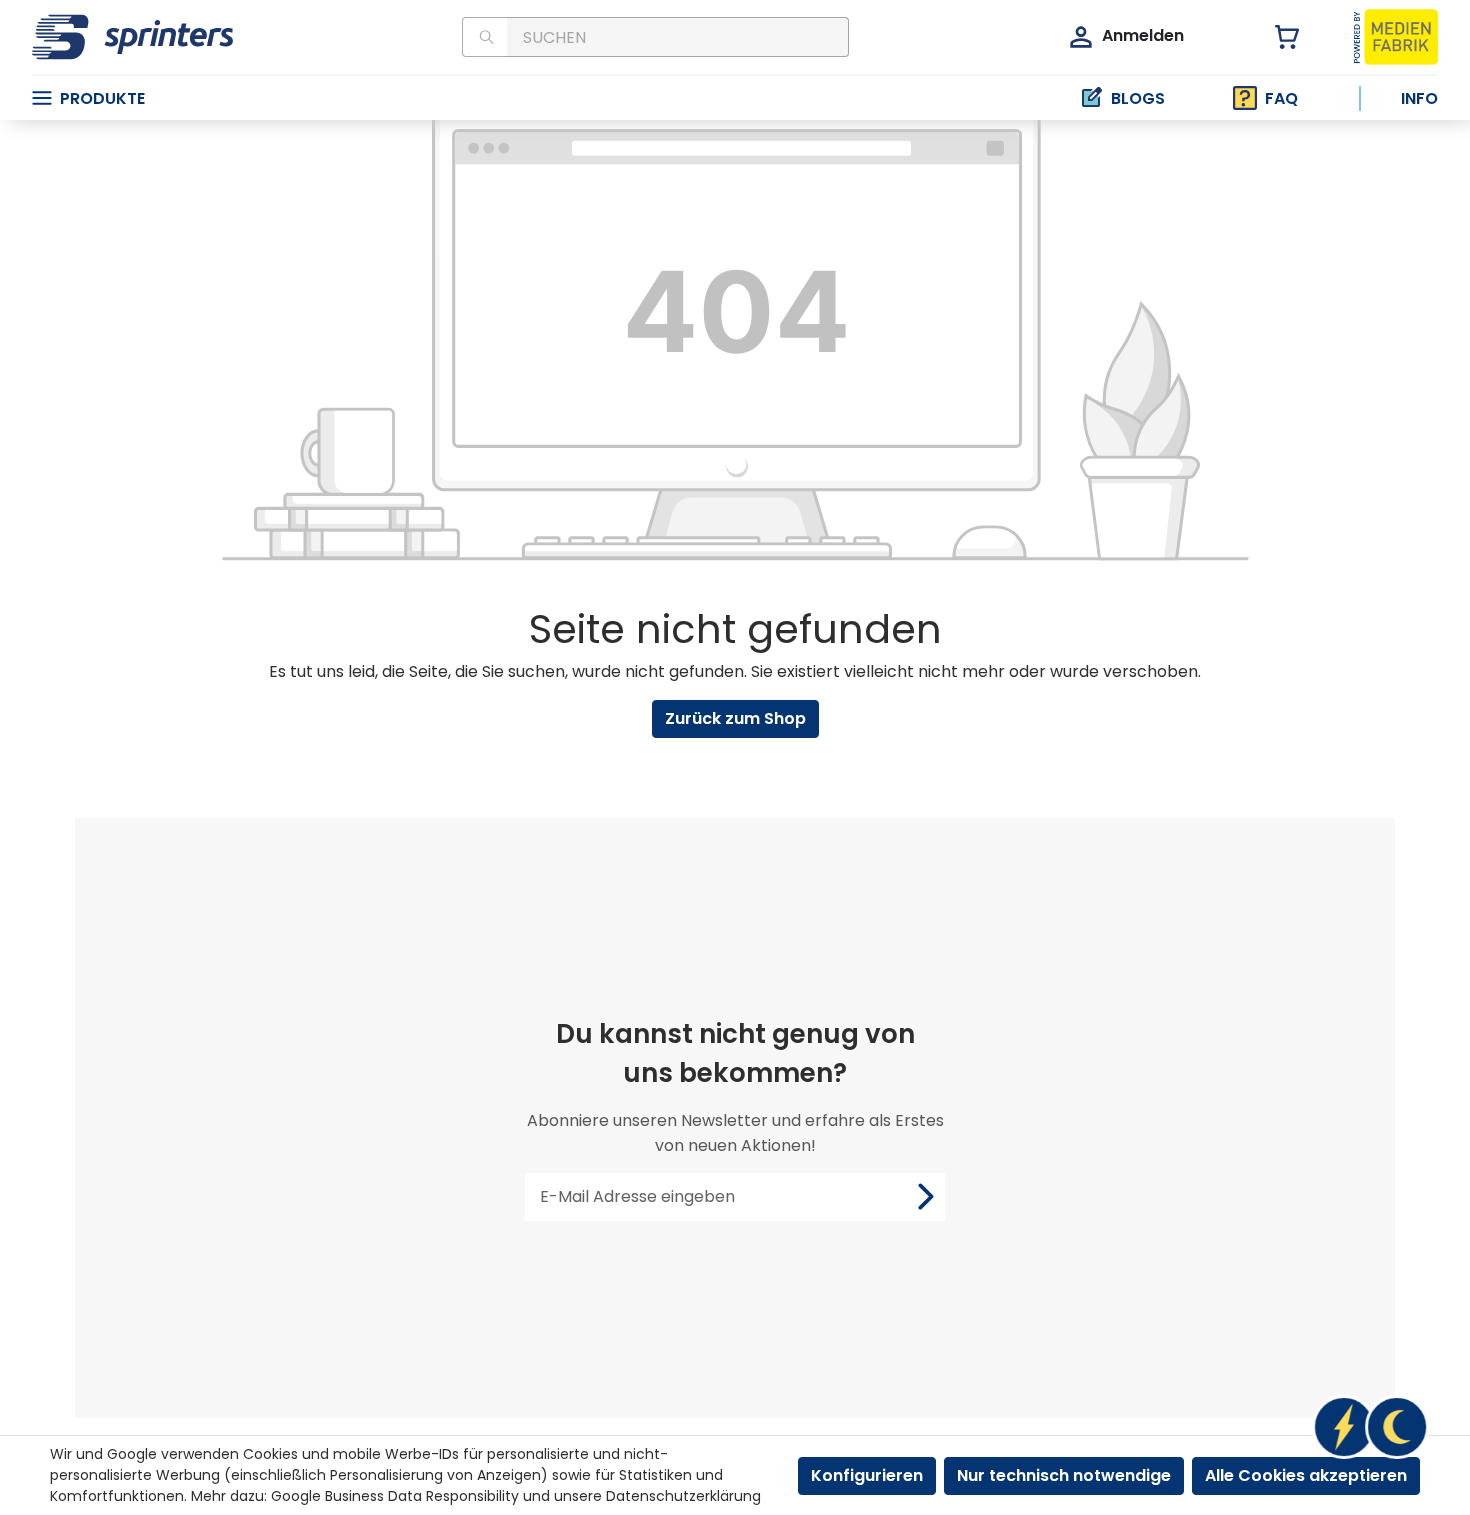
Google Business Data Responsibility (395, 1496)
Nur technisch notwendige (1064, 1475)
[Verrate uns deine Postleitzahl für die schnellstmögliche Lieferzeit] (1370, 1427)
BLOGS (1138, 98)
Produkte (102, 98)
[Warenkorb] (1275, 37)
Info (1419, 98)
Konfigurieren (867, 1475)
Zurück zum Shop (735, 718)
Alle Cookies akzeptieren (1306, 1475)
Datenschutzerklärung (683, 1496)
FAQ (1281, 98)
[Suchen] (484, 37)
